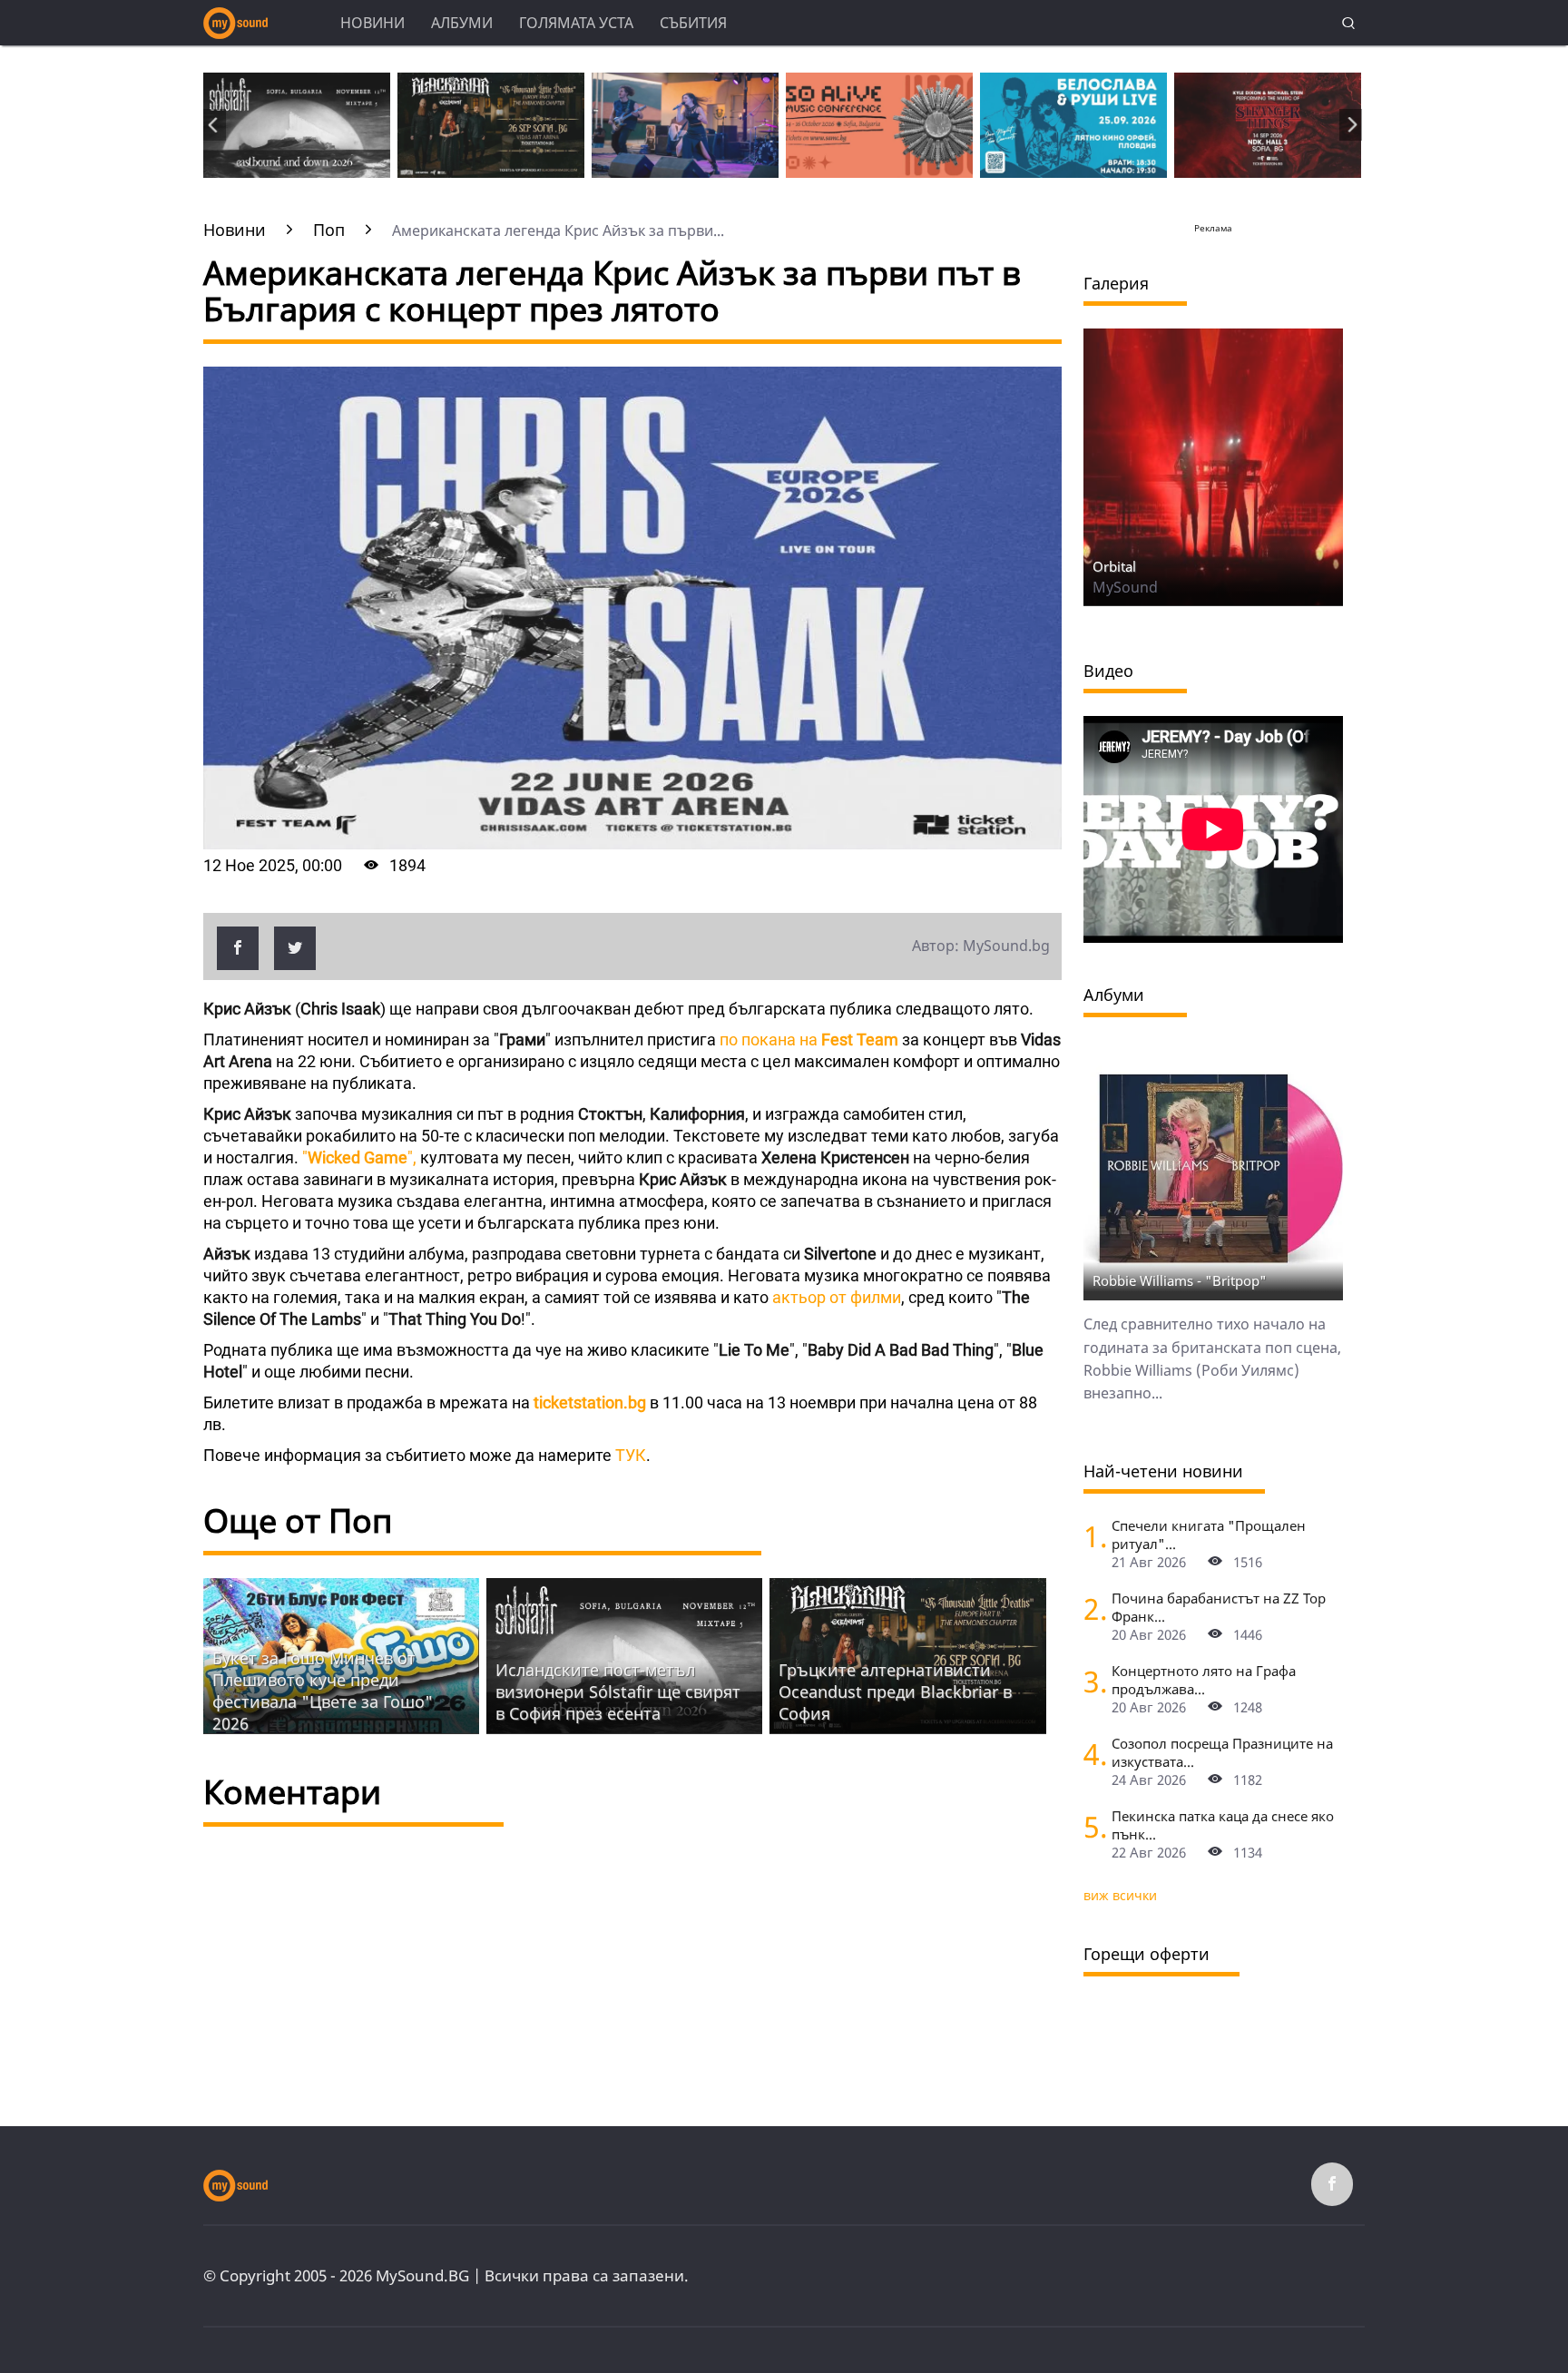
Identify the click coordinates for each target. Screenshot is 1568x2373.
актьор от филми (835, 1297)
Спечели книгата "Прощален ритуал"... (1209, 1535)
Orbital (1114, 566)
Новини (372, 23)
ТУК (629, 1455)
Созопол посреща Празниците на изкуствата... (1222, 1752)
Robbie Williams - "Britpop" (1180, 1280)
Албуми (462, 23)
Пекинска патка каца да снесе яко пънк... (1223, 1825)
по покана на (807, 1039)
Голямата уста (576, 23)
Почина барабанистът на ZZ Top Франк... (1219, 1607)
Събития (693, 23)
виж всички (1120, 1895)
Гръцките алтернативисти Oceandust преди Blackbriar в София (895, 1691)
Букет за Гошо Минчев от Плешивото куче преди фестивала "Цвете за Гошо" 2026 (323, 1691)
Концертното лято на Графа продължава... (1204, 1680)
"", (359, 1157)
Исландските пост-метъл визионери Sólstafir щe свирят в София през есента (618, 1691)
